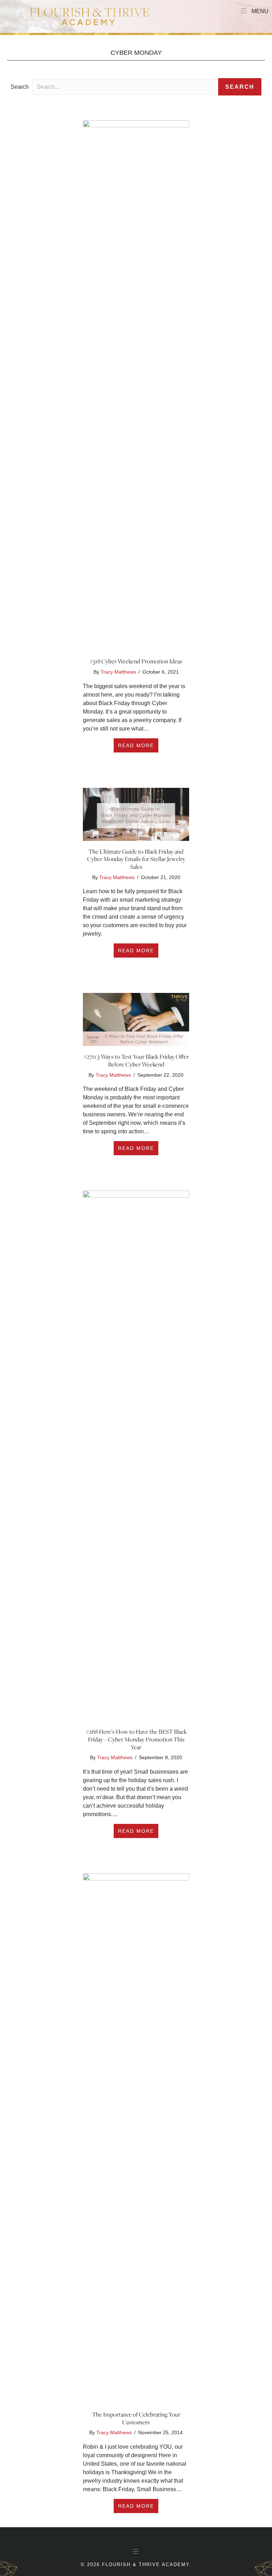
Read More (138, 745)
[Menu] (136, 2552)
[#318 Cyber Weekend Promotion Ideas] (136, 385)
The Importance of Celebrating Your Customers (136, 2418)
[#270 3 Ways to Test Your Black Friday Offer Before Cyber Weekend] (136, 1019)
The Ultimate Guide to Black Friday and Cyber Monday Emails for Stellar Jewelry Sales (136, 859)
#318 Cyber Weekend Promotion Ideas (136, 661)
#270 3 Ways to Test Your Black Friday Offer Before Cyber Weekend (136, 1060)
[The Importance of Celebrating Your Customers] (136, 2138)
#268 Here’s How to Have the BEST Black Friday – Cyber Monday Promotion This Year (136, 1739)
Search (20, 87)
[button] (240, 87)
